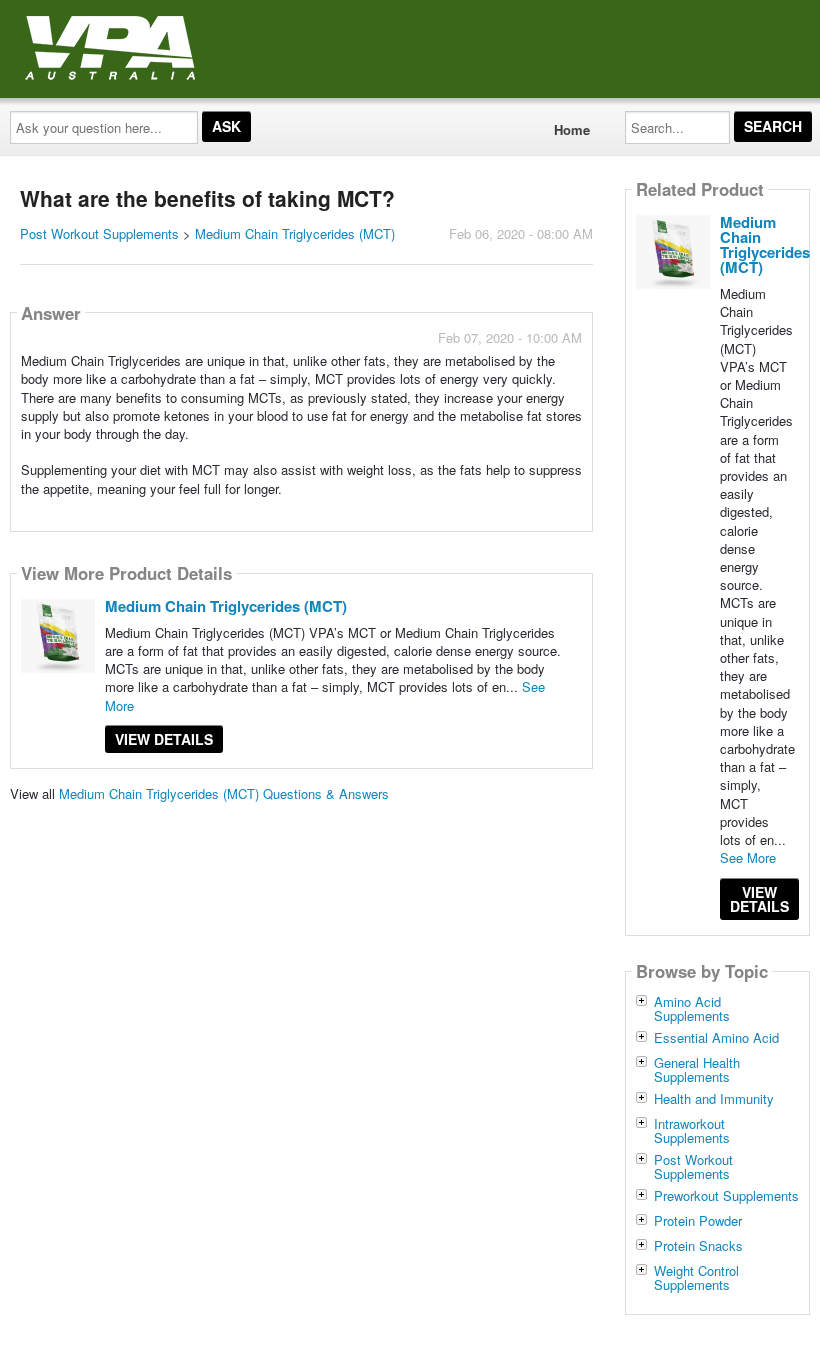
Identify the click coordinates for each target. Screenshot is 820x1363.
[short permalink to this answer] (402, 514)
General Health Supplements (697, 1070)
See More (748, 857)
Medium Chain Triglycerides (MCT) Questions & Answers (224, 793)
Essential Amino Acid (716, 1038)
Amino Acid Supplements (692, 1009)
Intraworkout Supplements (692, 1131)
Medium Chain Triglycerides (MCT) (295, 233)
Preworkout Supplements (726, 1196)
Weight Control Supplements (696, 1278)
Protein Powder (698, 1221)
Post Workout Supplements (99, 233)
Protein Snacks (698, 1246)
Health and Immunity (714, 1099)
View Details (164, 739)
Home (572, 129)
